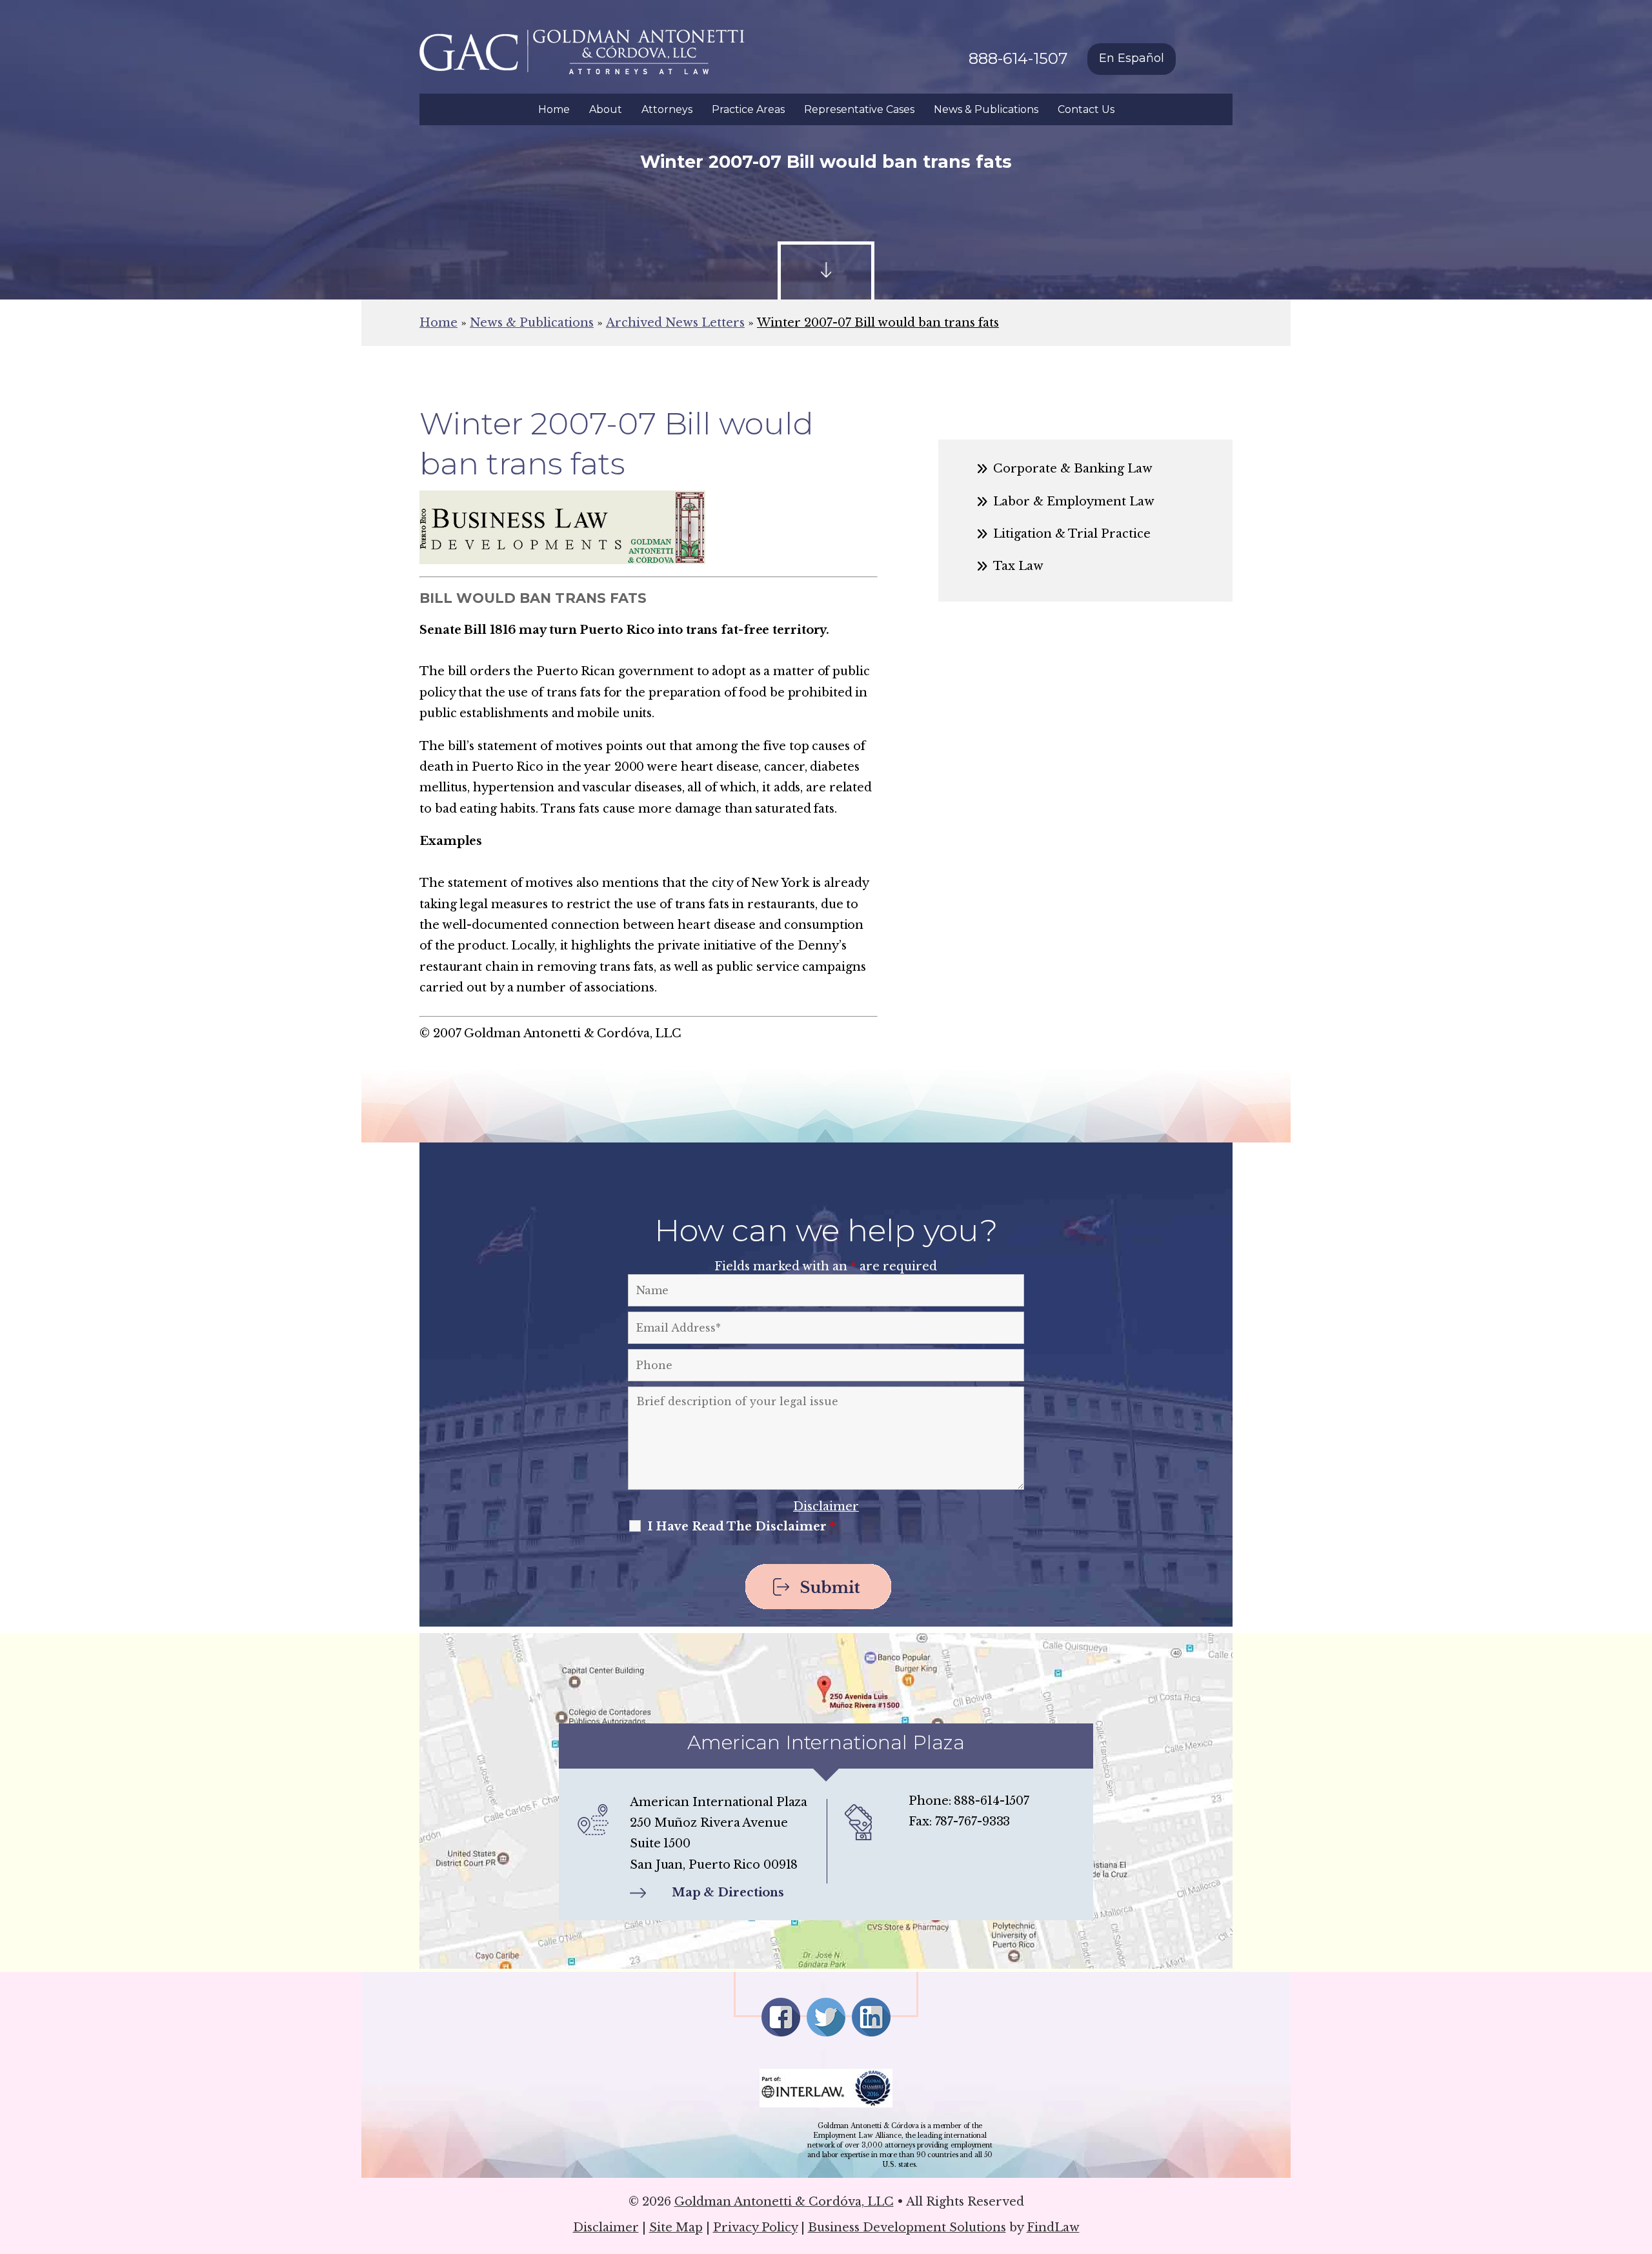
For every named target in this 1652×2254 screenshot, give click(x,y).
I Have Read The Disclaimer (741, 1527)
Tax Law (1018, 566)
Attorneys (667, 109)
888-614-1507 (1018, 58)
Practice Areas (748, 109)
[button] (1639, 2160)
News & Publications (986, 109)
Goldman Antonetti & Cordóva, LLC (784, 2202)
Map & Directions (728, 1893)
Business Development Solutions (907, 2228)
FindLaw (1053, 2228)
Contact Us (1086, 109)
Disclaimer (826, 1507)
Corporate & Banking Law (1073, 469)
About (606, 109)
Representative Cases (859, 109)
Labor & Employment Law (1074, 502)
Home (554, 109)
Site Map (676, 2228)
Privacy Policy (755, 2228)
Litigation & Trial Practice (1072, 534)
